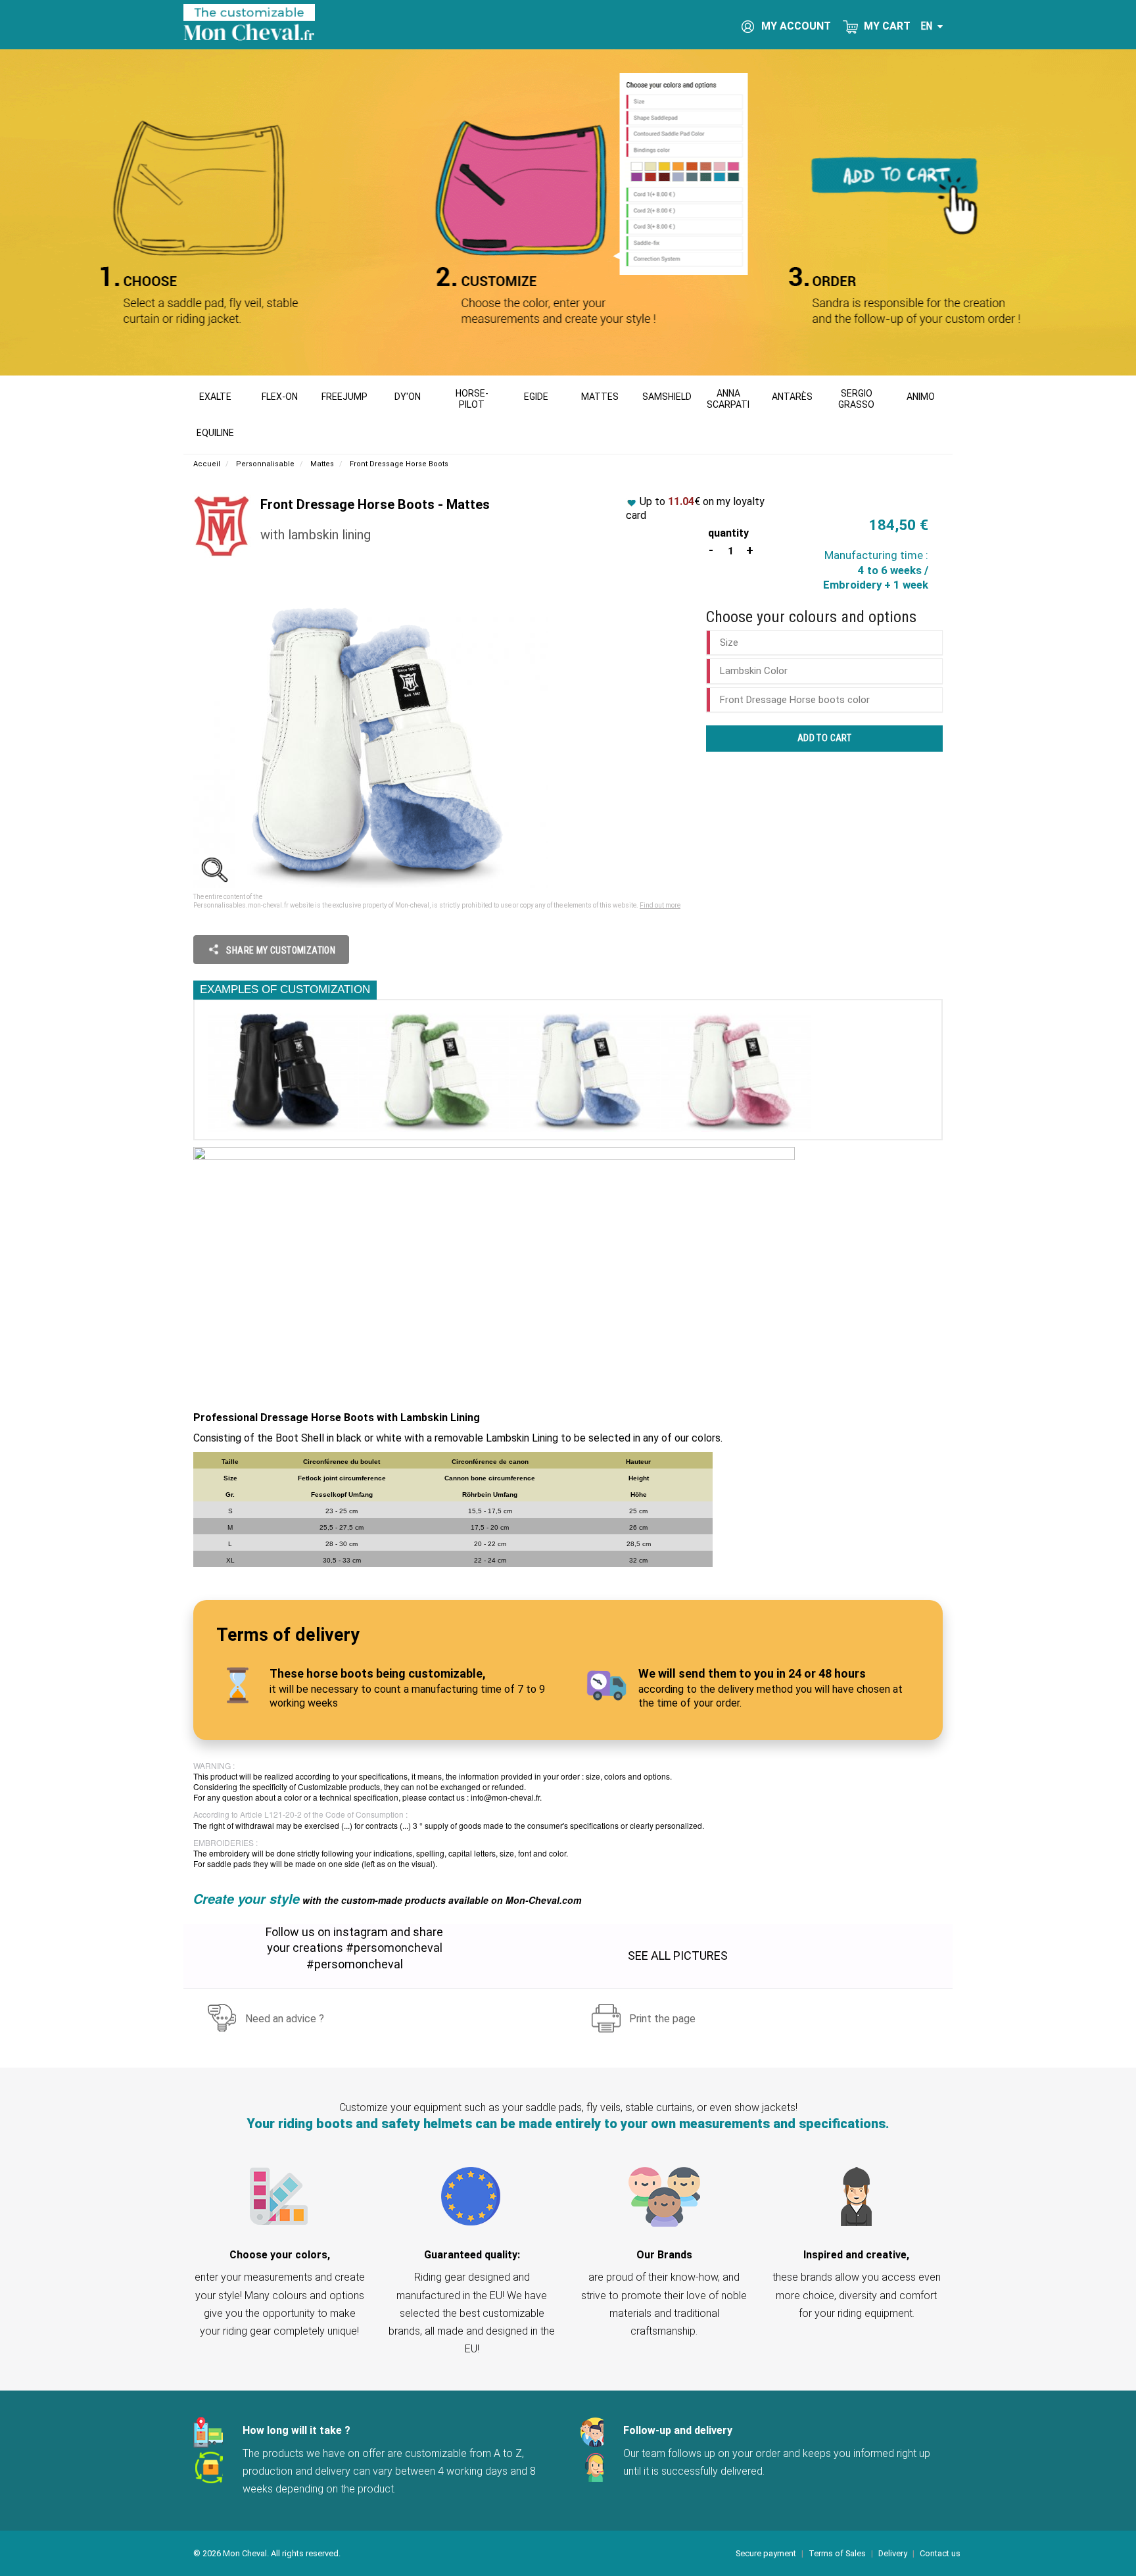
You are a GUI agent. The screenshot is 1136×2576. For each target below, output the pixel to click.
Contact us (940, 2553)
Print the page (662, 2019)
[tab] (824, 643)
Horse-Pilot (472, 399)
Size (729, 643)
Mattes (600, 397)
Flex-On (280, 397)
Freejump (344, 397)
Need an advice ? (285, 2019)
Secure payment (766, 2553)
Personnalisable (265, 464)
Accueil (207, 464)
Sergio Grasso (856, 399)
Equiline (215, 433)
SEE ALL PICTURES (678, 1956)
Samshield (667, 397)
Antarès (792, 397)
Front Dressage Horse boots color (795, 700)
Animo (921, 397)
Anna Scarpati (728, 399)
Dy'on (408, 397)
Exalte (215, 397)
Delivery (893, 2553)
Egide (536, 397)
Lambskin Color (754, 671)
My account (795, 26)
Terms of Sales (837, 2553)
